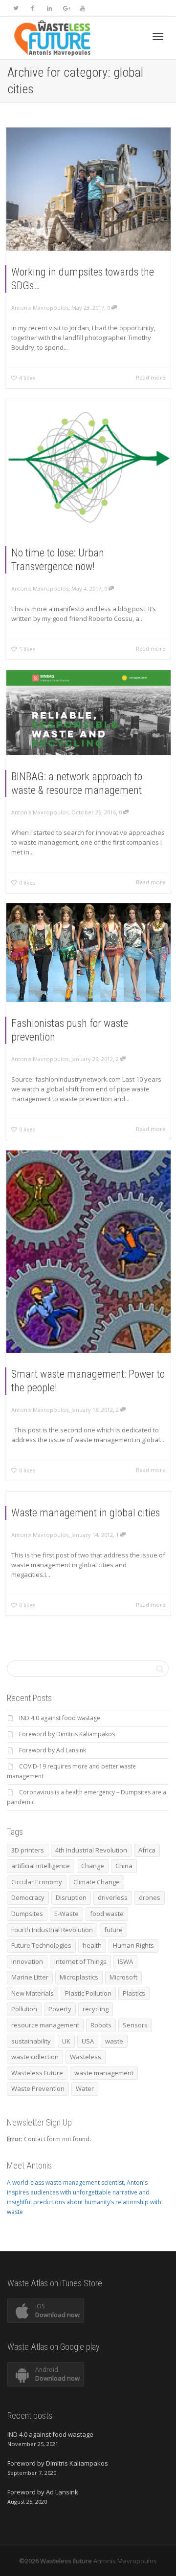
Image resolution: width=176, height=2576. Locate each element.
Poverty (60, 2009)
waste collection (35, 2057)
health (92, 1945)
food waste (107, 1914)
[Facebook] (33, 8)
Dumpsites (27, 1914)
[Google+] (66, 8)
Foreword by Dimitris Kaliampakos (67, 1734)
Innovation (27, 1961)
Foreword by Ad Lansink (53, 1750)
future (113, 1930)
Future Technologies (41, 1945)
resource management (45, 2025)
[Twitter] (16, 8)
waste (114, 2041)
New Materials (33, 1993)
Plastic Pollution (88, 1993)
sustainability (31, 2041)
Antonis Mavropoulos (125, 2561)
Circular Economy (37, 1882)
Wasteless (86, 2057)
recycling (96, 2009)
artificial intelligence (41, 1866)
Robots (101, 2025)
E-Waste (66, 1914)
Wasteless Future (37, 2073)
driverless (113, 1897)
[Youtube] (82, 8)
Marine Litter (30, 1977)
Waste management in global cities (86, 1513)
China (124, 1866)
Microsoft (123, 1977)
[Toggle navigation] (158, 37)
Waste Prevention (38, 2088)
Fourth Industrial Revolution (52, 1930)
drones (150, 1897)
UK (66, 2041)
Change (93, 1866)
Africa (147, 1850)
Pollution (24, 2009)
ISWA (125, 1961)
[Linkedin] (49, 8)
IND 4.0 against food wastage (60, 1718)
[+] (88, 189)
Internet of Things (80, 1961)
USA (88, 2041)
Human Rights (133, 1945)
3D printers (28, 1850)
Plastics (134, 1993)
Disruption (71, 1897)
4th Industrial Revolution (91, 1850)
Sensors (135, 2025)
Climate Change (97, 1882)
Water (85, 2088)
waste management (104, 2073)
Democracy (28, 1897)
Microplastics (79, 1977)
